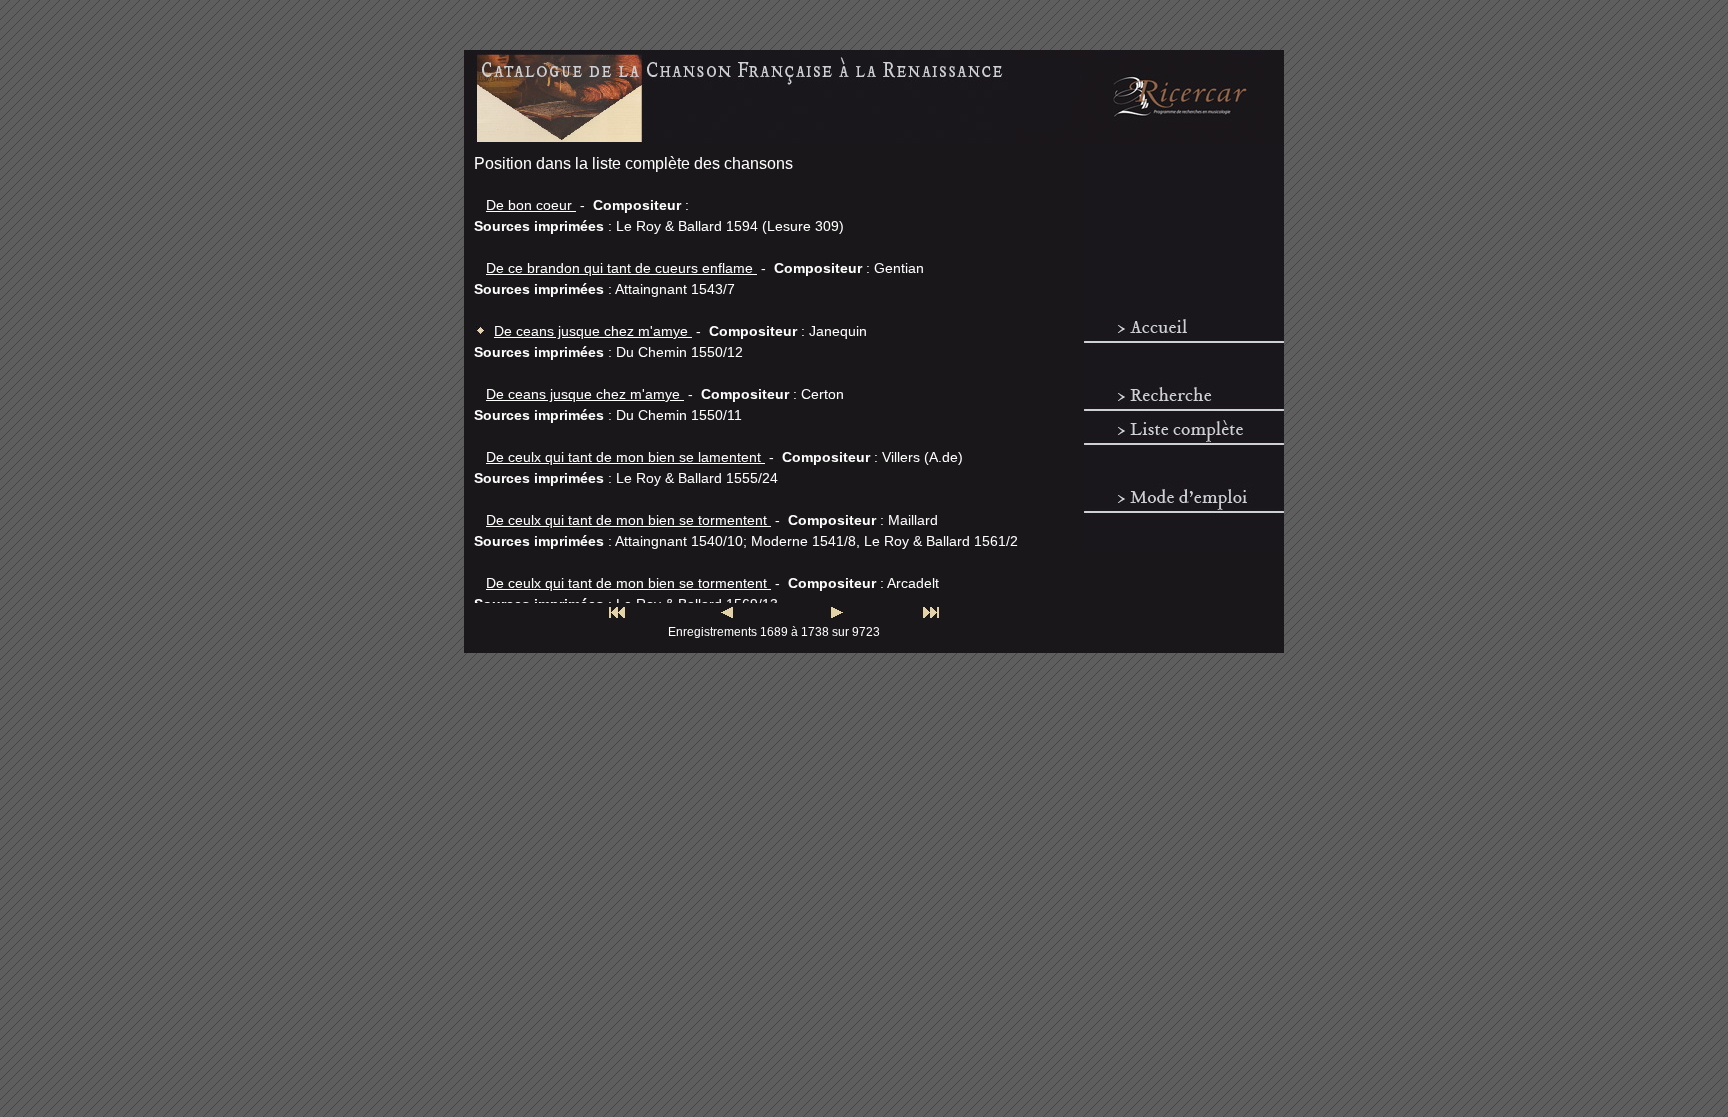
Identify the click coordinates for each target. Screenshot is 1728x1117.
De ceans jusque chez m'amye (593, 331)
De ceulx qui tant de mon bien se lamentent (625, 457)
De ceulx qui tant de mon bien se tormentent (628, 520)
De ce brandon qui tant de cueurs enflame (621, 268)
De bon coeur (531, 205)
